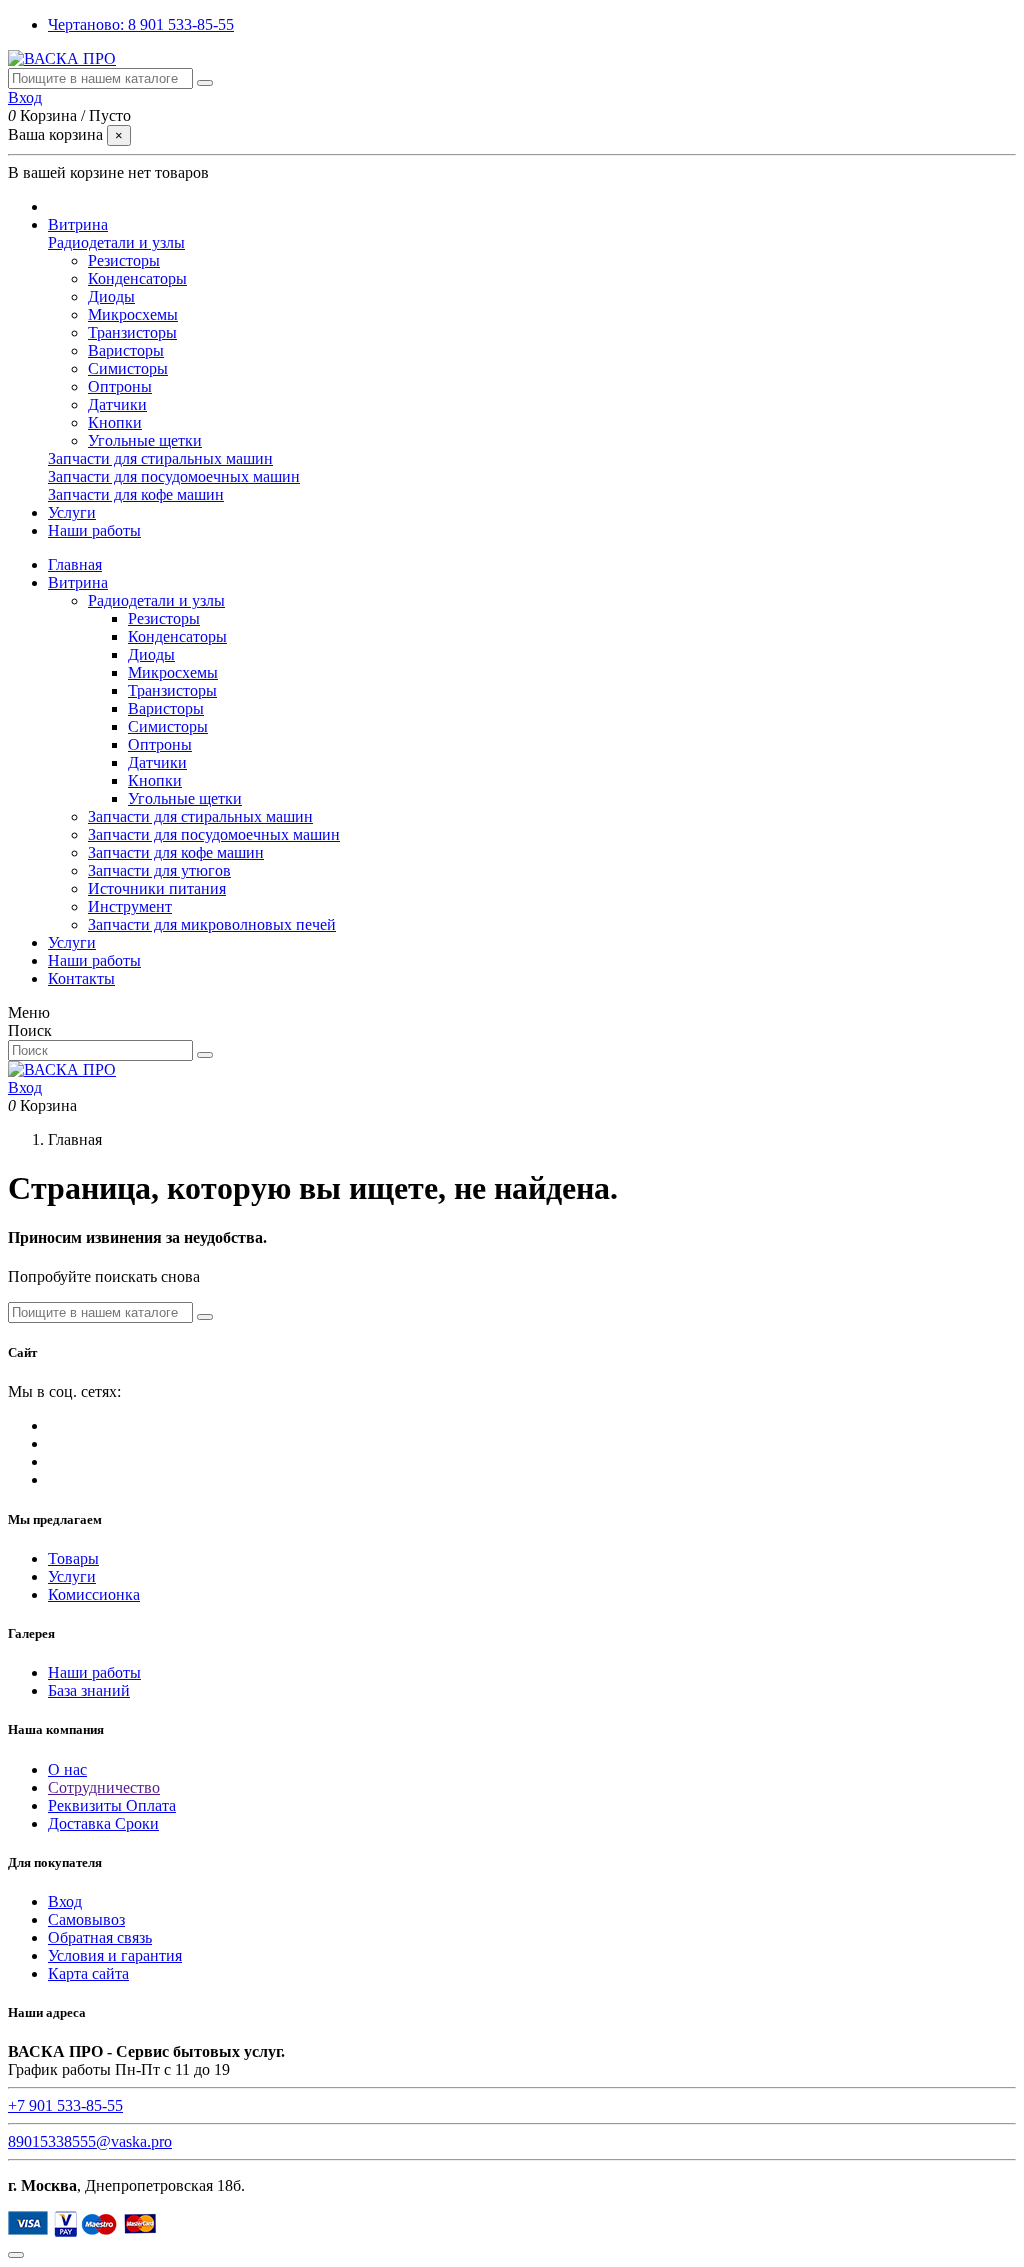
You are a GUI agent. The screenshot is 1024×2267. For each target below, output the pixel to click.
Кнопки (115, 422)
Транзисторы (132, 332)
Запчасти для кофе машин (136, 494)
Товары (73, 1558)
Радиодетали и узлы (116, 242)
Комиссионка (94, 1594)
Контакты (81, 978)
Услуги (72, 942)
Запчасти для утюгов (159, 870)
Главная (75, 564)
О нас (67, 1769)
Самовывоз (86, 1919)
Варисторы (126, 350)
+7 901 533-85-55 (65, 2105)
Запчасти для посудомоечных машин (174, 476)
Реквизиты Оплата (112, 1805)
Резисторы (124, 260)
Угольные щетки (145, 440)
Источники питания (157, 888)
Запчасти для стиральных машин (160, 458)
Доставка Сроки (103, 1823)
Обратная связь (100, 1937)
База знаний (89, 1690)
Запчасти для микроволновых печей (212, 924)
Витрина (78, 582)
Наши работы (94, 960)
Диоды (111, 296)
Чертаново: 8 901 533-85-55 (141, 24)
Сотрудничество (104, 1787)
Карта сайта (88, 1973)
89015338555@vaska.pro (90, 2141)
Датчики (117, 404)
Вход (65, 1901)
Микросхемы (133, 314)
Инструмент (130, 906)
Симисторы (128, 368)
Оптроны (120, 386)
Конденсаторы (137, 278)
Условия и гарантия (115, 1955)
